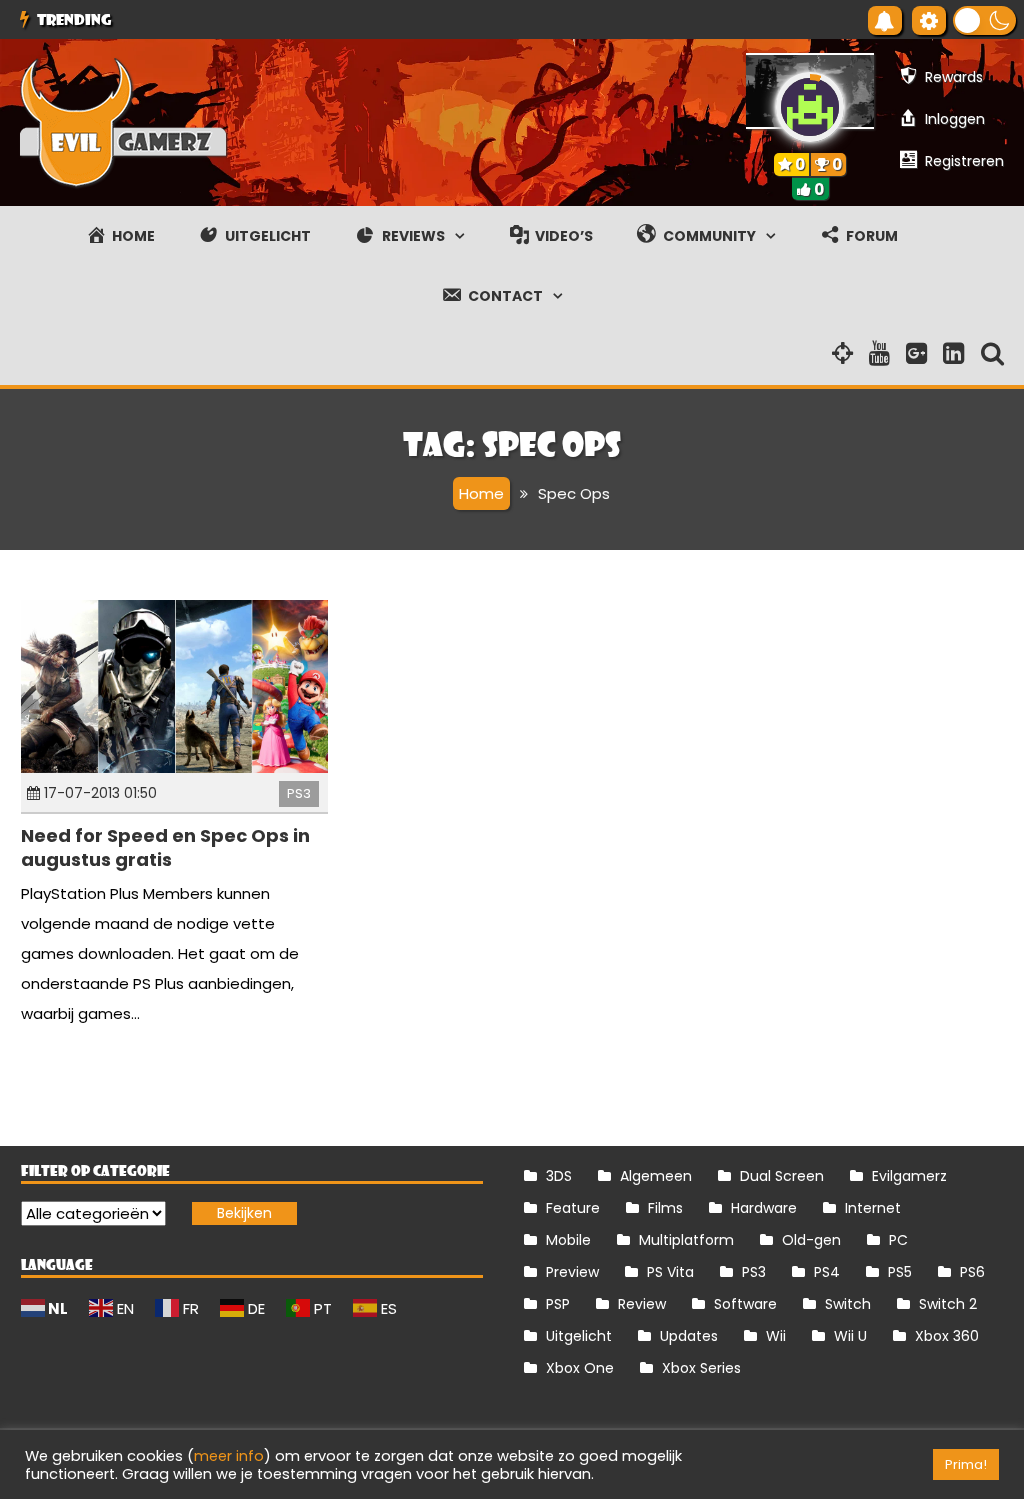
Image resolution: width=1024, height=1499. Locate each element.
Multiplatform (686, 1240)
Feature (573, 1208)
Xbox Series (701, 1368)
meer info (229, 1456)
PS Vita (670, 1272)
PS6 (972, 1272)
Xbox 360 (947, 1336)
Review (642, 1304)
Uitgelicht (579, 1336)
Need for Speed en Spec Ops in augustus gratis (165, 847)
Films (665, 1208)
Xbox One (580, 1368)
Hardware (764, 1208)
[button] (984, 20)
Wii (776, 1336)
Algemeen (656, 1176)
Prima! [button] (966, 1464)
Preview (572, 1272)
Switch (848, 1304)
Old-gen (811, 1240)
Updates (689, 1336)
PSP (558, 1304)
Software (745, 1304)
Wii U (850, 1336)
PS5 (900, 1272)
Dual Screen (782, 1176)
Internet (873, 1208)
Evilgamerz (909, 1176)
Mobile (568, 1240)
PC (898, 1240)
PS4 (827, 1272)
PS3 (299, 793)
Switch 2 (948, 1304)
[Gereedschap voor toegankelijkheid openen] (929, 20)
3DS (559, 1176)
